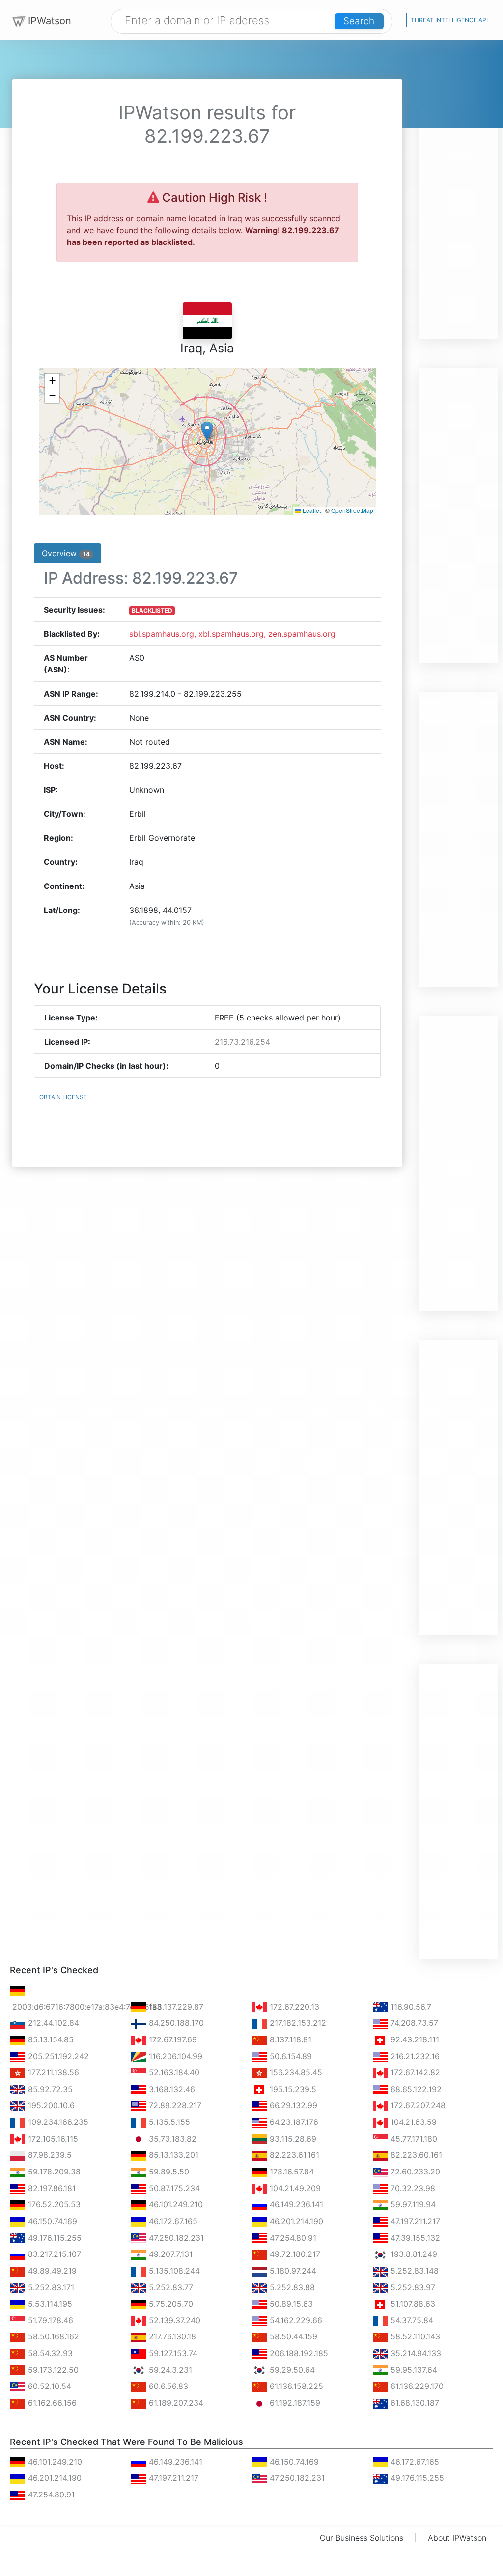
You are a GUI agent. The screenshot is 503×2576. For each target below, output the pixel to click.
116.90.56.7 (410, 2007)
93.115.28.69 (292, 2139)
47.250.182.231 (175, 2238)
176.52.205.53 (53, 2204)
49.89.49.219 (51, 2271)
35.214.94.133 (415, 2353)
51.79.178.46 (49, 2320)
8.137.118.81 (289, 2039)
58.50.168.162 (52, 2336)
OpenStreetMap (352, 510)
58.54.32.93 (49, 2353)
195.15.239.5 (292, 2089)
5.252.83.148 (413, 2271)
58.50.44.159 (292, 2336)
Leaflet (311, 510)
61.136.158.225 (295, 2386)
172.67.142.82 (414, 2072)
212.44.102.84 (52, 2023)
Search (359, 21)
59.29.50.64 (291, 2370)
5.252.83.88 (291, 2287)
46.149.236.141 (295, 2204)
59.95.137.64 (413, 2370)
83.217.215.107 (53, 2254)
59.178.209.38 (53, 2172)
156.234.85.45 (295, 2072)
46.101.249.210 (175, 2204)
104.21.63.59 (412, 2122)
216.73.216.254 (242, 1042)
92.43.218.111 (414, 2039)
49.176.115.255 (54, 2238)
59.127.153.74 (172, 2353)
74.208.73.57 (413, 2023)
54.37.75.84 (411, 2320)
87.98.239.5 (49, 2155)
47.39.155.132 (414, 2238)
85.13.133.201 (172, 2155)
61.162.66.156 (51, 2403)
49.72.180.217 (294, 2254)
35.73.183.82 (171, 2139)
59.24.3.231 (169, 2370)
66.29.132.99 (292, 2105)
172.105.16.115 (52, 2139)
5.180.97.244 (292, 2271)
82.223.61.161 (293, 2155)
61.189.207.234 (175, 2403)
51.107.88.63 (412, 2304)
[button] (207, 431)
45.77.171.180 (413, 2139)
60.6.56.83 (167, 2386)
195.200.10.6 (50, 2105)
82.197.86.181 (51, 2188)
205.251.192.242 (57, 2056)
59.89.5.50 (168, 2172)
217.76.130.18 (171, 2336)
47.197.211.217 (414, 2221)
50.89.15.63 (290, 2304)
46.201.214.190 (295, 2221)
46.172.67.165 (172, 2221)
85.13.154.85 (50, 2039)
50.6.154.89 (290, 2056)
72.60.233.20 (414, 2172)
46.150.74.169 (51, 2221)
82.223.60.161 (415, 2155)
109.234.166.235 (57, 2122)
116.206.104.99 (174, 2056)
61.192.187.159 (294, 2403)
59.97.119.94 (412, 2204)
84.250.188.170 (175, 2023)
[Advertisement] (459, 191)
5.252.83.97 (412, 2287)
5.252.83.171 (50, 2287)
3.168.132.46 (171, 2089)
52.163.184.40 (173, 2072)
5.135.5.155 (168, 2122)
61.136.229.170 (416, 2386)
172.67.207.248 (417, 2105)
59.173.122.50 (52, 2370)
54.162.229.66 (295, 2320)
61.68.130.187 (414, 2403)
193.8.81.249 (413, 2254)
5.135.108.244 (173, 2271)
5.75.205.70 (170, 2304)
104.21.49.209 (294, 2188)
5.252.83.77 (170, 2287)
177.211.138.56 (52, 2072)
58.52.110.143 (414, 2336)
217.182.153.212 (297, 2023)
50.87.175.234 (173, 2188)
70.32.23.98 (412, 2188)
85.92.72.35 (49, 2089)
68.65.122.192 (415, 2089)
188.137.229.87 (175, 2007)
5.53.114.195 (49, 2304)
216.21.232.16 (414, 2056)
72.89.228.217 (174, 2105)
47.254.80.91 (292, 2238)
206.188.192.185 (298, 2353)
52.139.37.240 (173, 2320)
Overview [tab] (66, 553)
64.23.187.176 (293, 2122)
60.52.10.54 (48, 2386)
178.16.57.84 (291, 2172)
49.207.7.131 (169, 2254)
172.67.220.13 (293, 2007)
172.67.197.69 (172, 2039)
